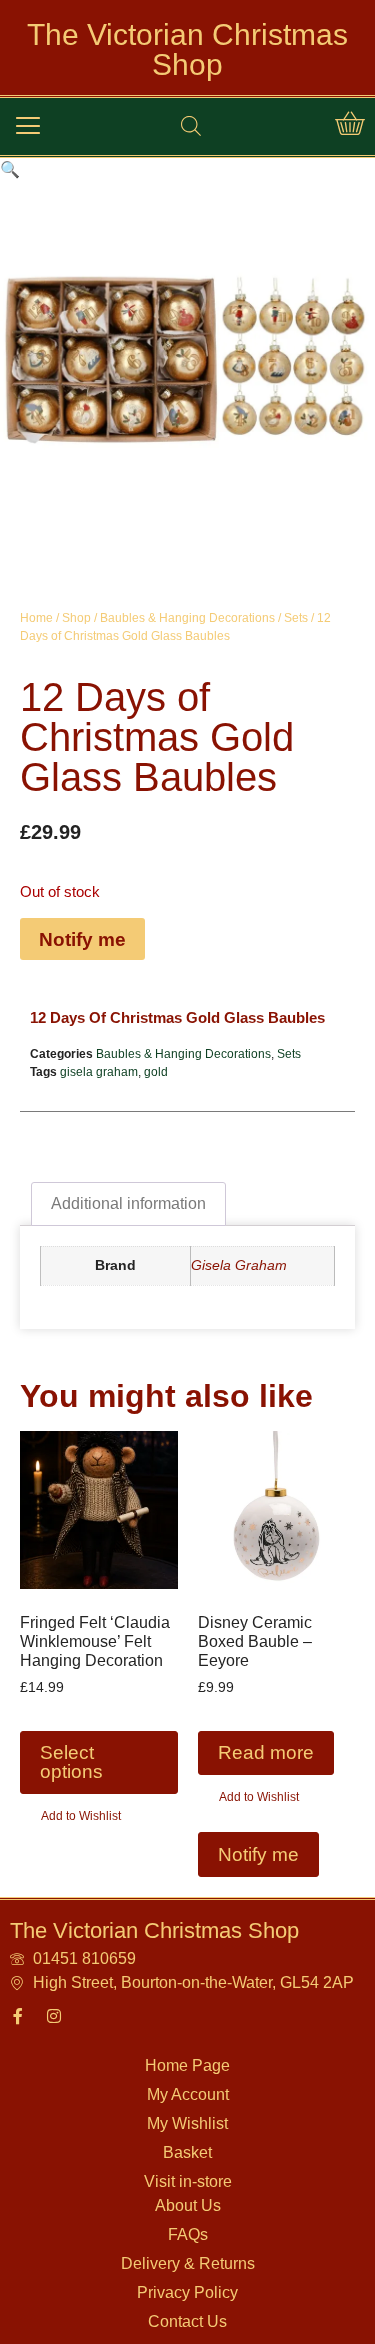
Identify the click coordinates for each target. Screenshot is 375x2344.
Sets (296, 618)
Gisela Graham (239, 1265)
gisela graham (99, 1072)
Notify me (82, 939)
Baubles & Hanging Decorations (187, 618)
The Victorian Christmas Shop (187, 49)
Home (36, 618)
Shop (76, 618)
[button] (28, 126)
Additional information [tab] (128, 1203)
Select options (71, 1762)
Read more (266, 1752)
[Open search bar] (191, 126)
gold (156, 1072)
